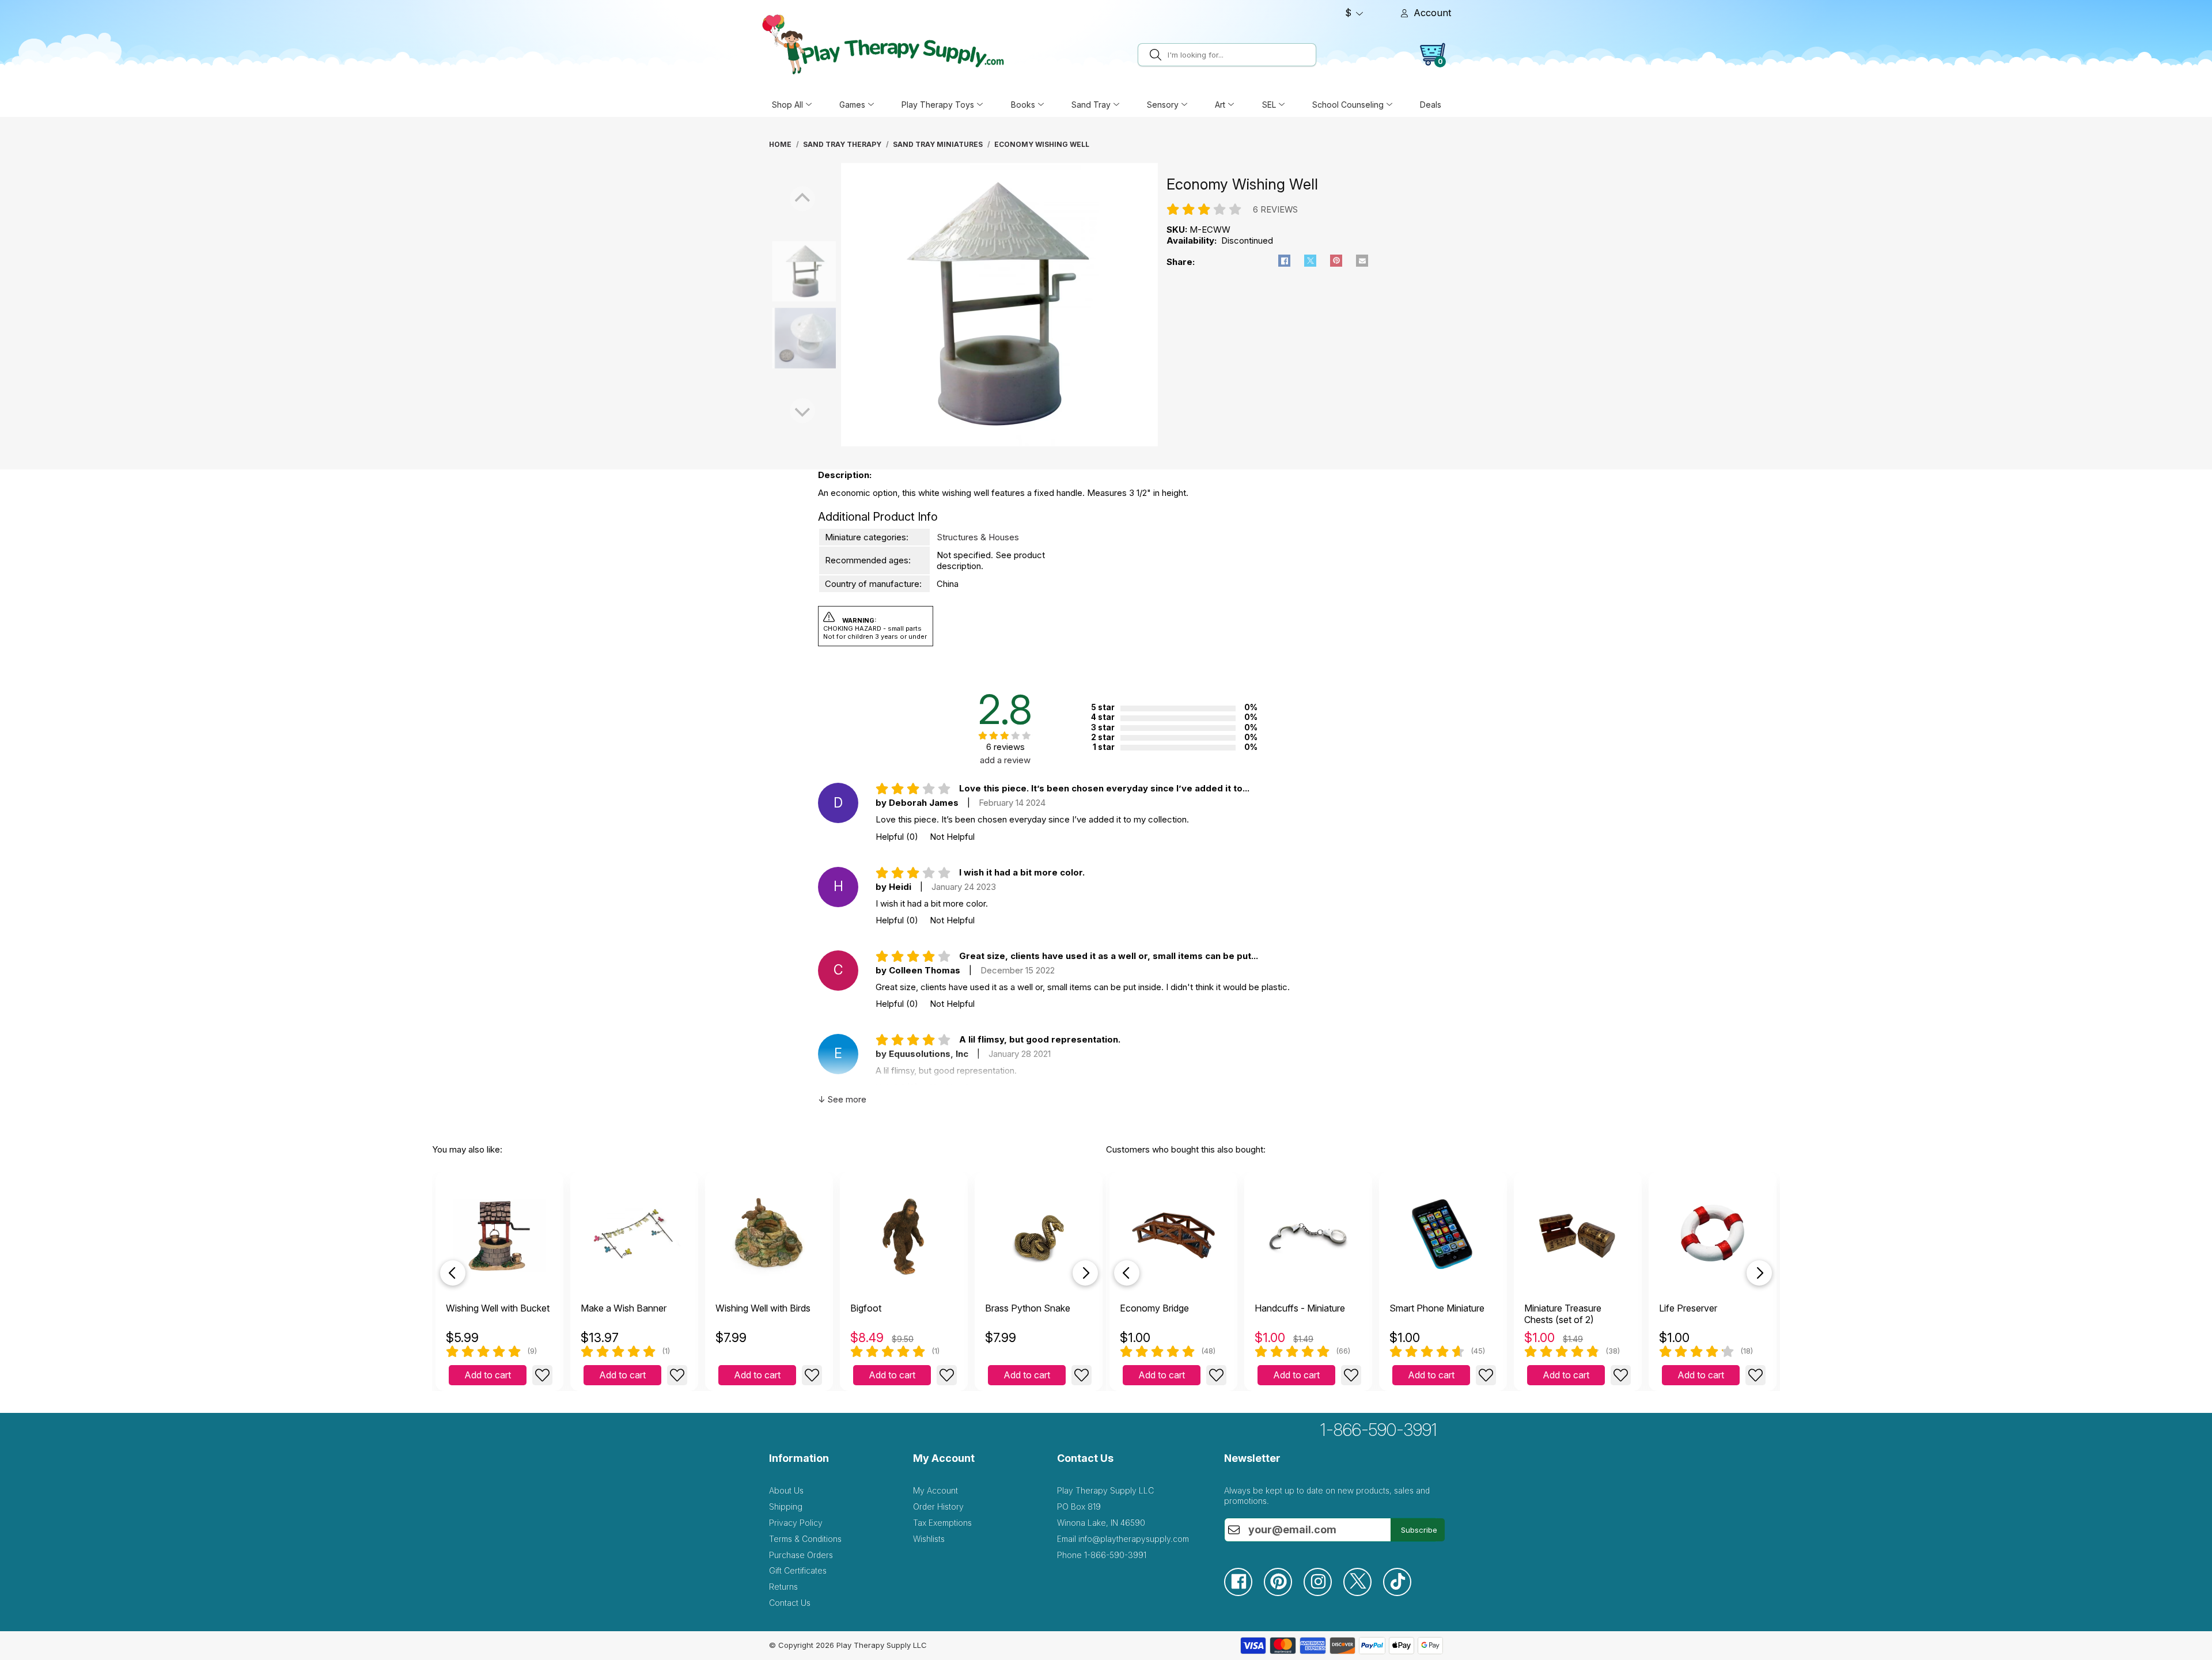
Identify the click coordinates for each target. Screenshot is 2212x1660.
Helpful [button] (897, 837)
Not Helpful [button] (952, 837)
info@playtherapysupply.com (1134, 1539)
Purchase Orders (801, 1555)
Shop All (787, 105)
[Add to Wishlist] (542, 1375)
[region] (999, 305)
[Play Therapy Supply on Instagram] (1323, 1593)
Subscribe (1419, 1530)
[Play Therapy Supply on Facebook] (1244, 1593)
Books (1023, 105)
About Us (786, 1490)
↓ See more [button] (842, 1099)
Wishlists (929, 1539)
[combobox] (1240, 55)
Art (1220, 105)
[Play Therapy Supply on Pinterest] (1284, 1593)
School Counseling (1348, 105)
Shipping (786, 1506)
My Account (935, 1490)
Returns (783, 1587)
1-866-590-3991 (1379, 1430)
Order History (938, 1506)
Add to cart (488, 1375)
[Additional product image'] (780, 338)
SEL (1269, 105)
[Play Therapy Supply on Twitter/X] (1363, 1593)
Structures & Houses (978, 537)
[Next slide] (1085, 1273)
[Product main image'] (780, 271)
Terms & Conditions (805, 1539)
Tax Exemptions (942, 1523)
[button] (1284, 261)
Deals (1431, 105)
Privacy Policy (796, 1523)
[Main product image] (999, 443)
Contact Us (790, 1603)
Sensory (1163, 105)
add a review (1005, 760)
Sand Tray (1091, 105)
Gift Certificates (798, 1570)
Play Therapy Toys (938, 105)
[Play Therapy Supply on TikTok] (1403, 1593)
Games (852, 105)
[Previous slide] (453, 1273)
